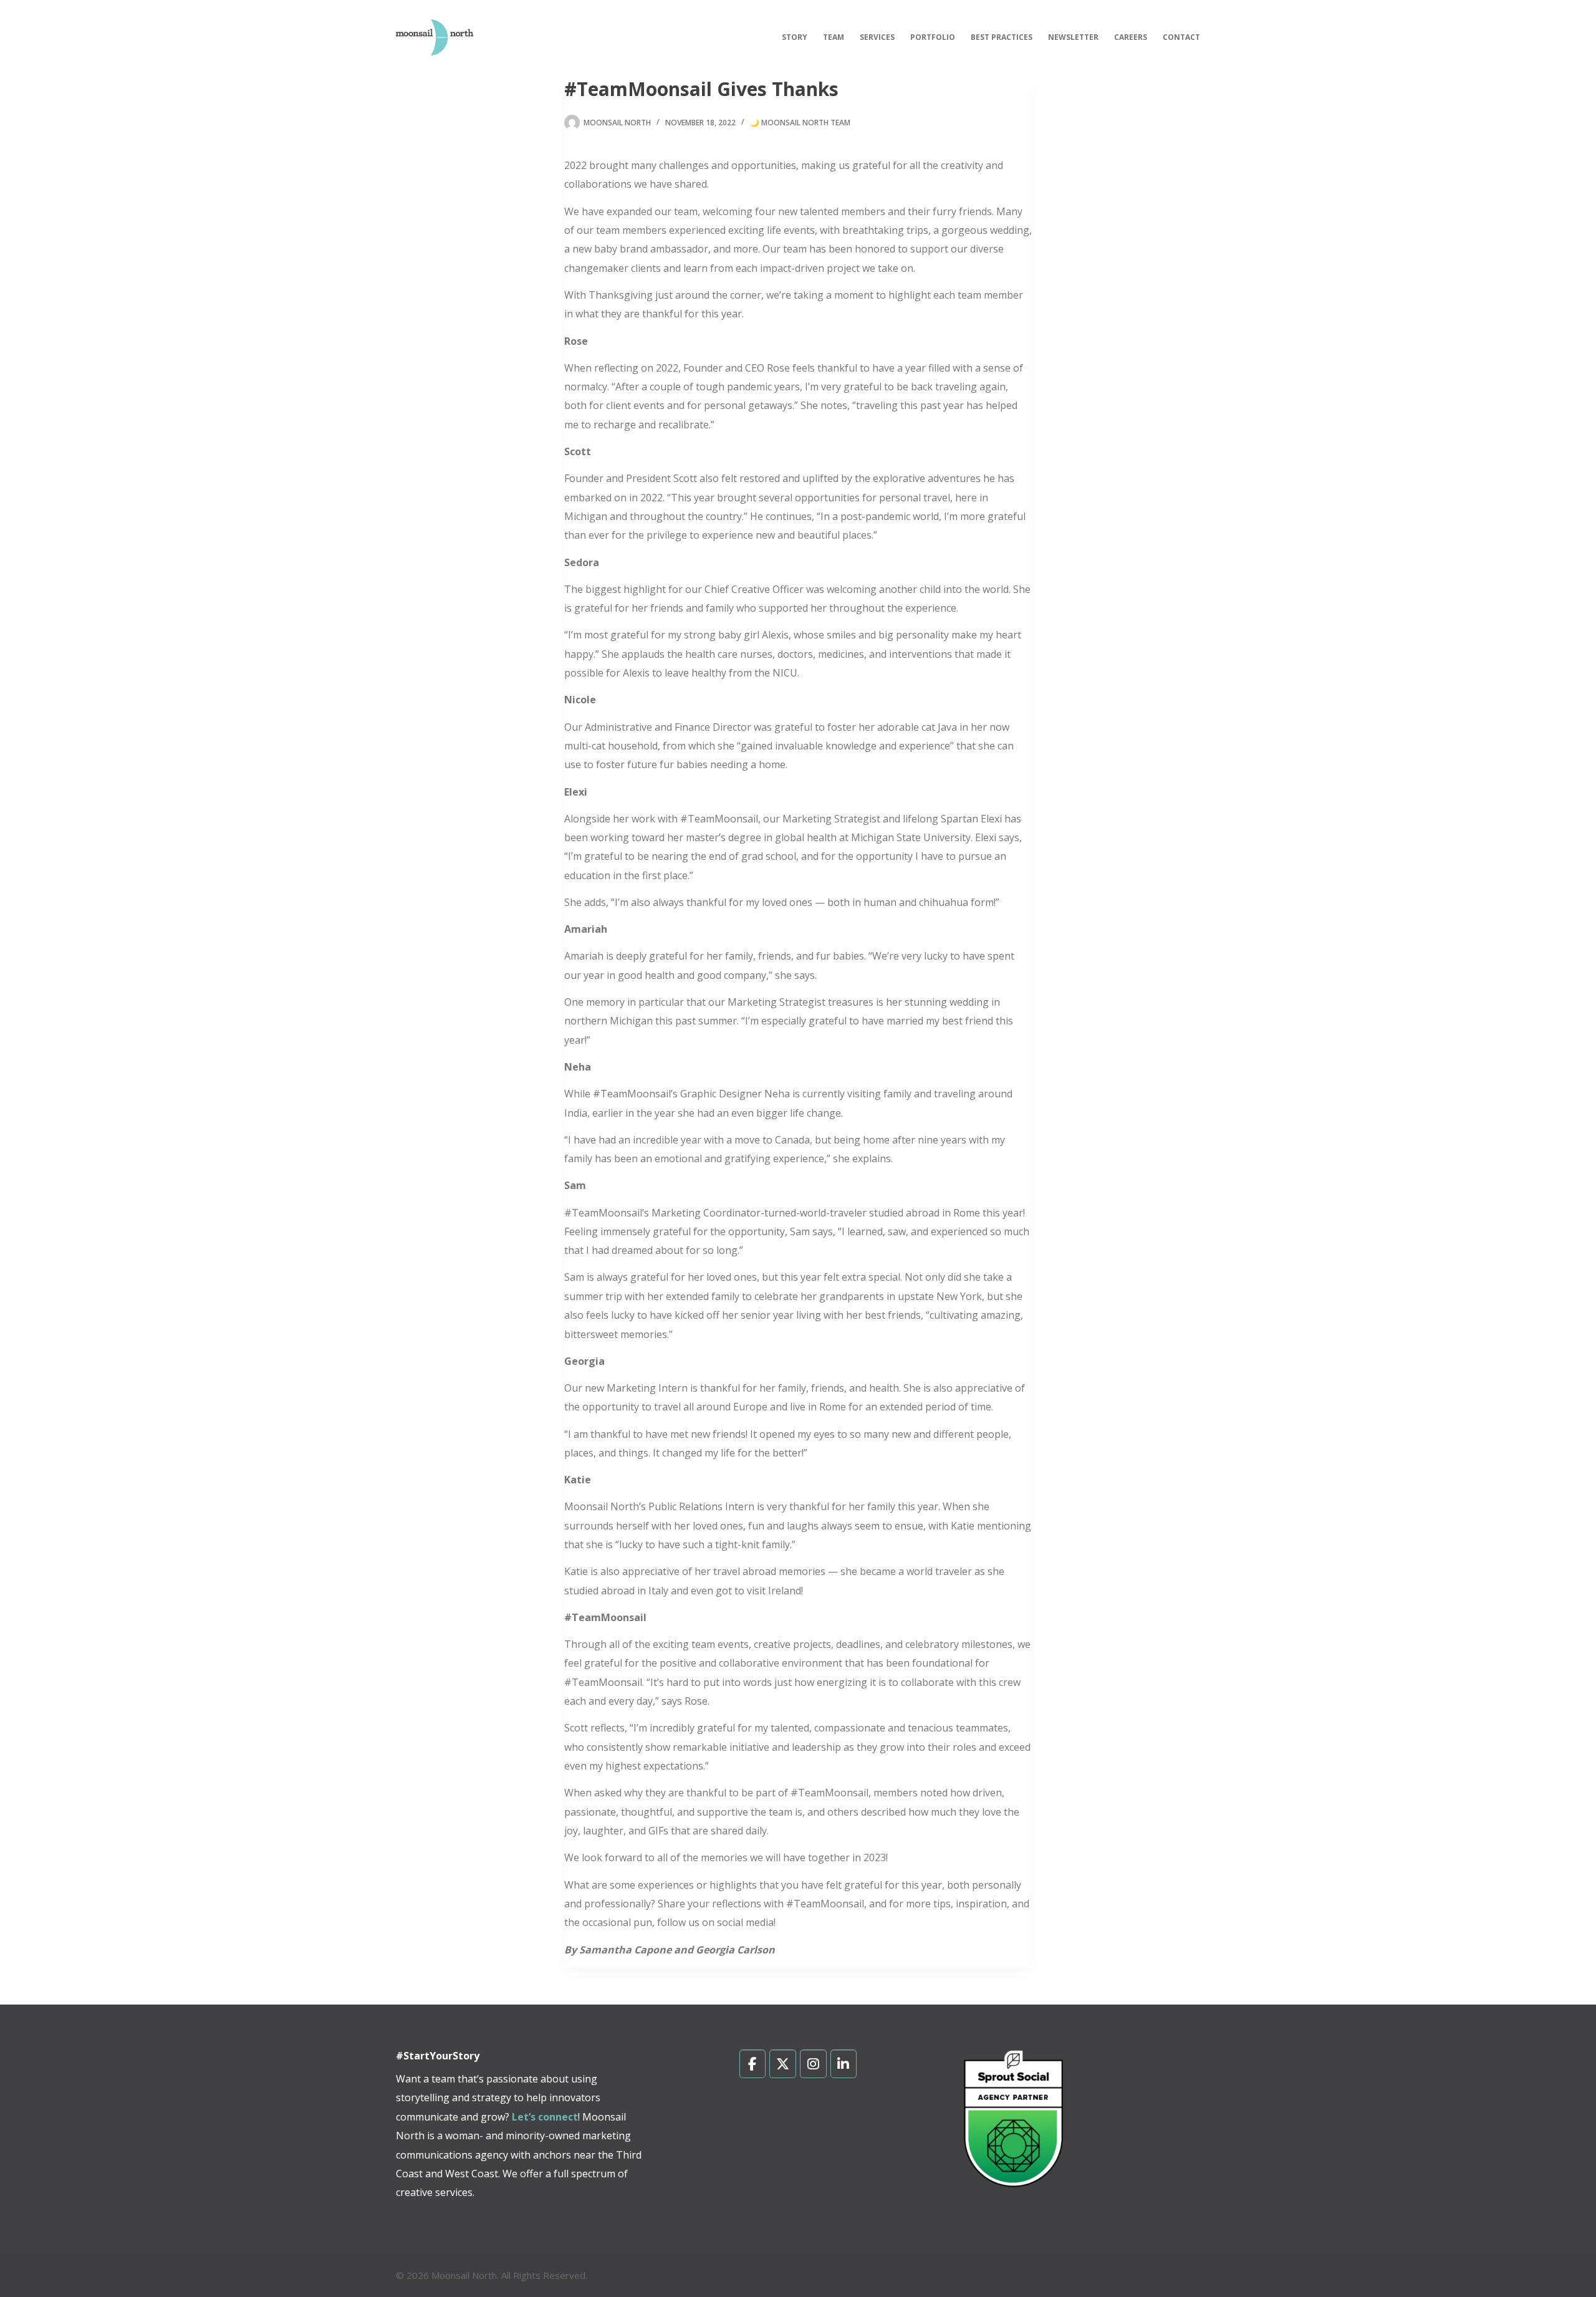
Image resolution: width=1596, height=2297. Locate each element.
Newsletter (1073, 37)
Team (834, 37)
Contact (1181, 37)
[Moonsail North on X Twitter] (783, 2064)
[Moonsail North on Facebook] (753, 2064)
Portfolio (933, 37)
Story (795, 37)
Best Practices (1002, 37)
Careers (1131, 37)
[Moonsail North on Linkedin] (844, 2064)
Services (877, 37)
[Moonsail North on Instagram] (813, 2064)
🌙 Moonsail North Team (800, 123)
